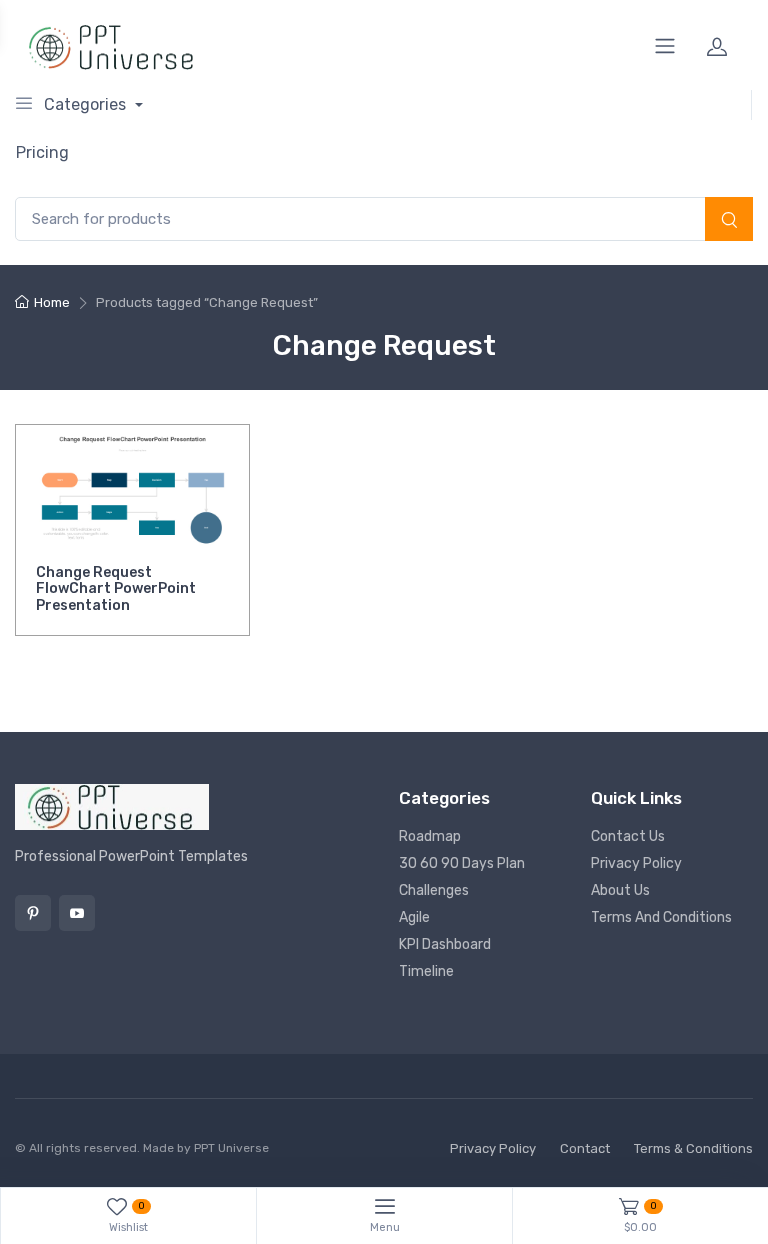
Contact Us (628, 836)
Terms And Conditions (661, 917)
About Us (620, 890)
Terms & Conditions (693, 1148)
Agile (414, 917)
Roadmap (430, 836)
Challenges (434, 890)
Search (729, 221)
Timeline (426, 971)
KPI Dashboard (445, 944)
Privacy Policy (636, 863)
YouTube (77, 913)
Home (52, 302)
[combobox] (384, 219)
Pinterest (33, 913)
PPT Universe (231, 1148)
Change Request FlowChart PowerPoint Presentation (116, 589)
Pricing (42, 152)
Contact (585, 1148)
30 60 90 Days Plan (462, 863)
